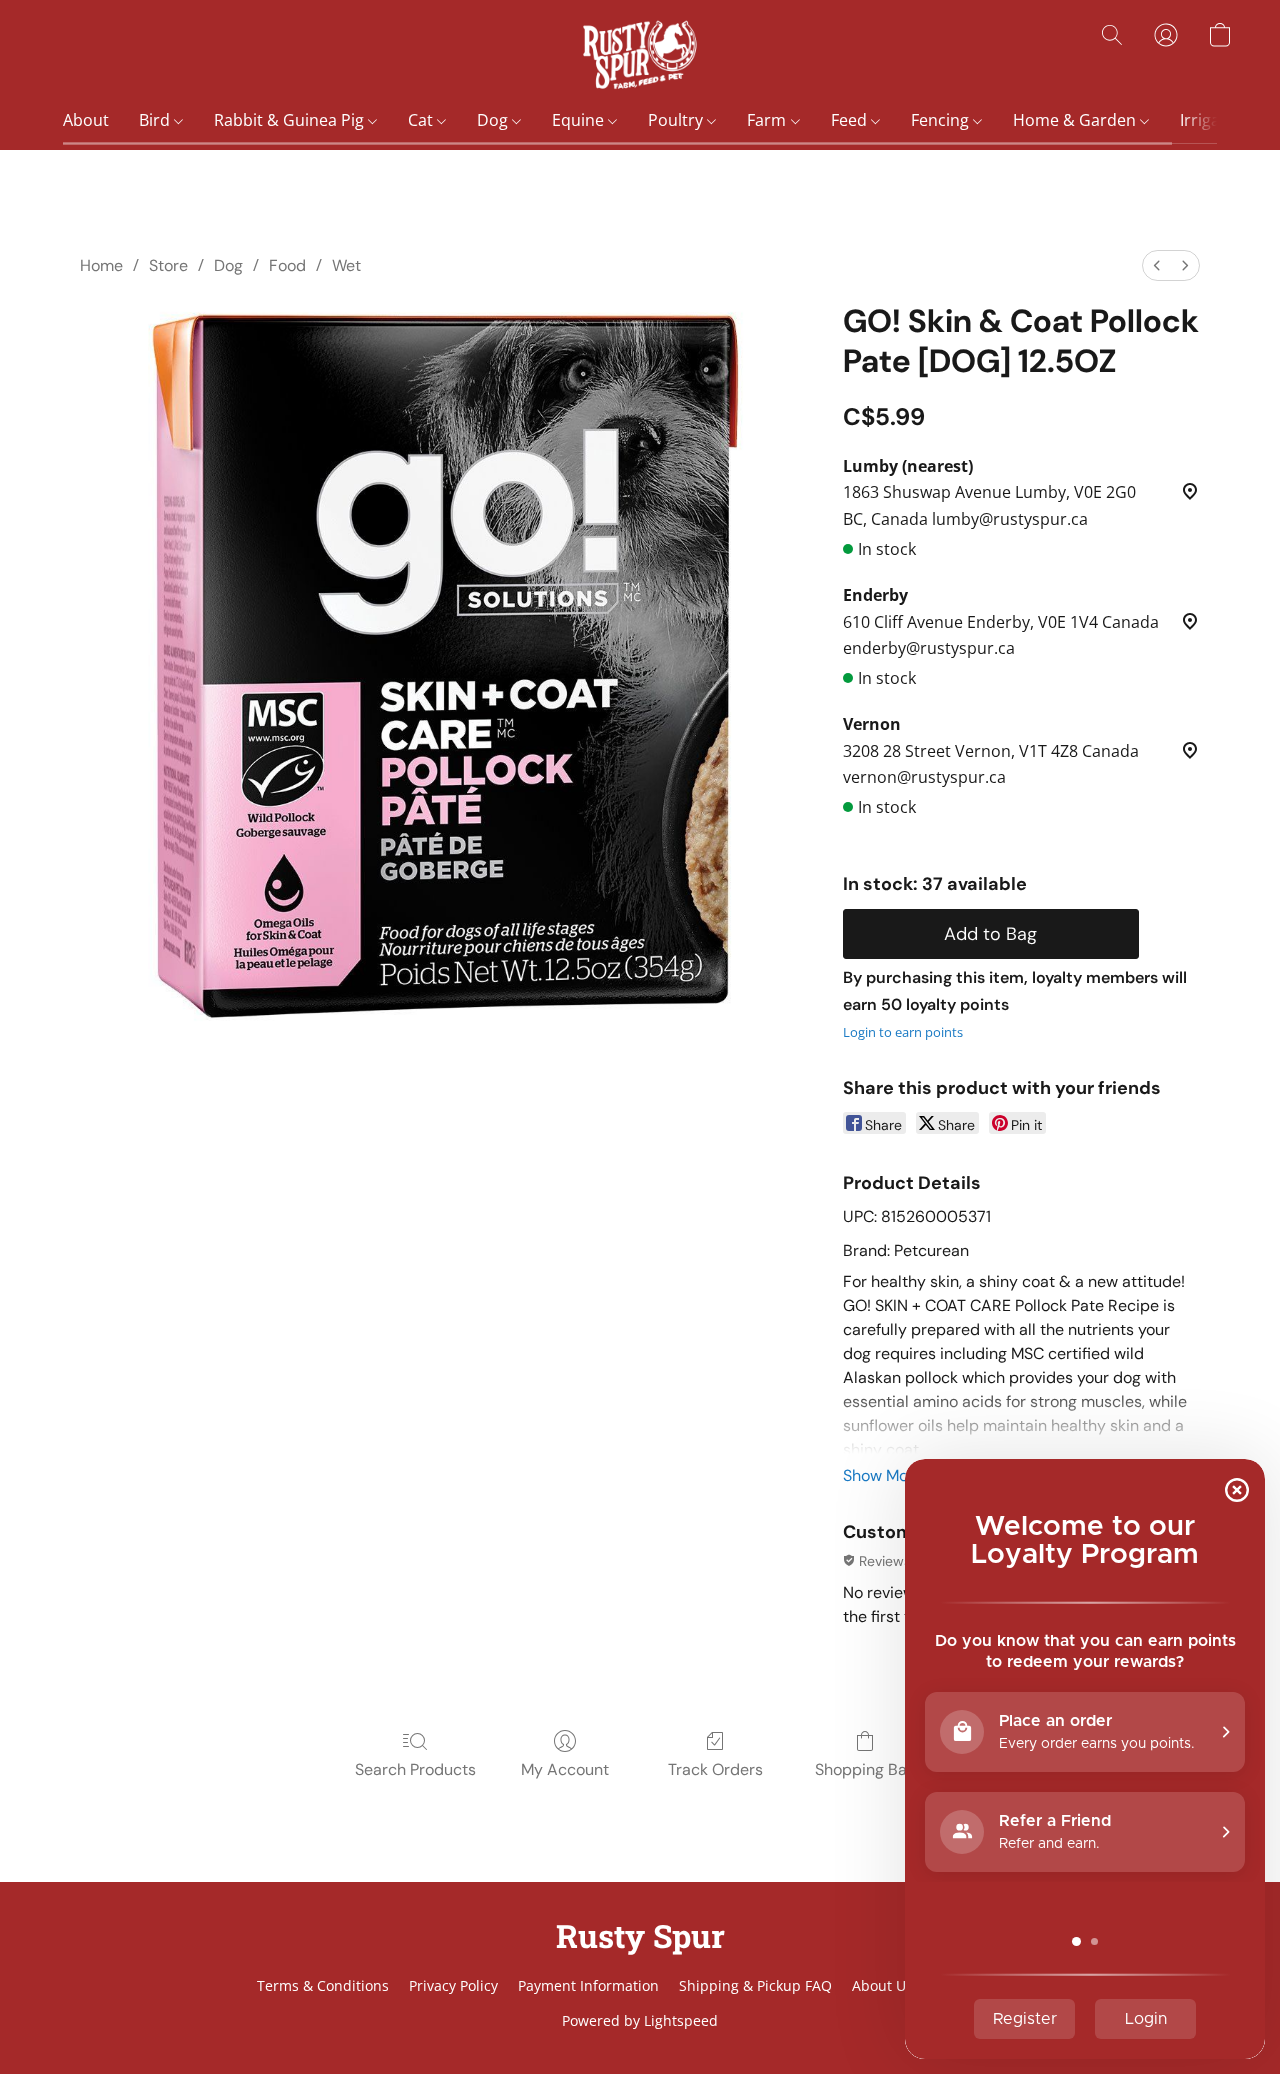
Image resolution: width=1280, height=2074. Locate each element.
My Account (565, 1769)
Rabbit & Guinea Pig (291, 120)
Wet (346, 265)
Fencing (942, 120)
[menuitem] (1157, 265)
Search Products (415, 1769)
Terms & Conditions (323, 1985)
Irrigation (1217, 120)
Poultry (677, 120)
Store (168, 265)
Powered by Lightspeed (640, 2020)
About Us (882, 1985)
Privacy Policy (453, 1985)
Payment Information (588, 1985)
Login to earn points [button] (903, 1032)
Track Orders (715, 1769)
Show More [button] (883, 1475)
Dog (494, 120)
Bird (156, 120)
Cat (422, 120)
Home (101, 265)
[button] (639, 55)
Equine (580, 120)
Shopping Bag (865, 1769)
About (86, 120)
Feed (851, 120)
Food (287, 265)
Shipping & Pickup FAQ (755, 1985)
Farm (768, 120)
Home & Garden (1076, 120)
